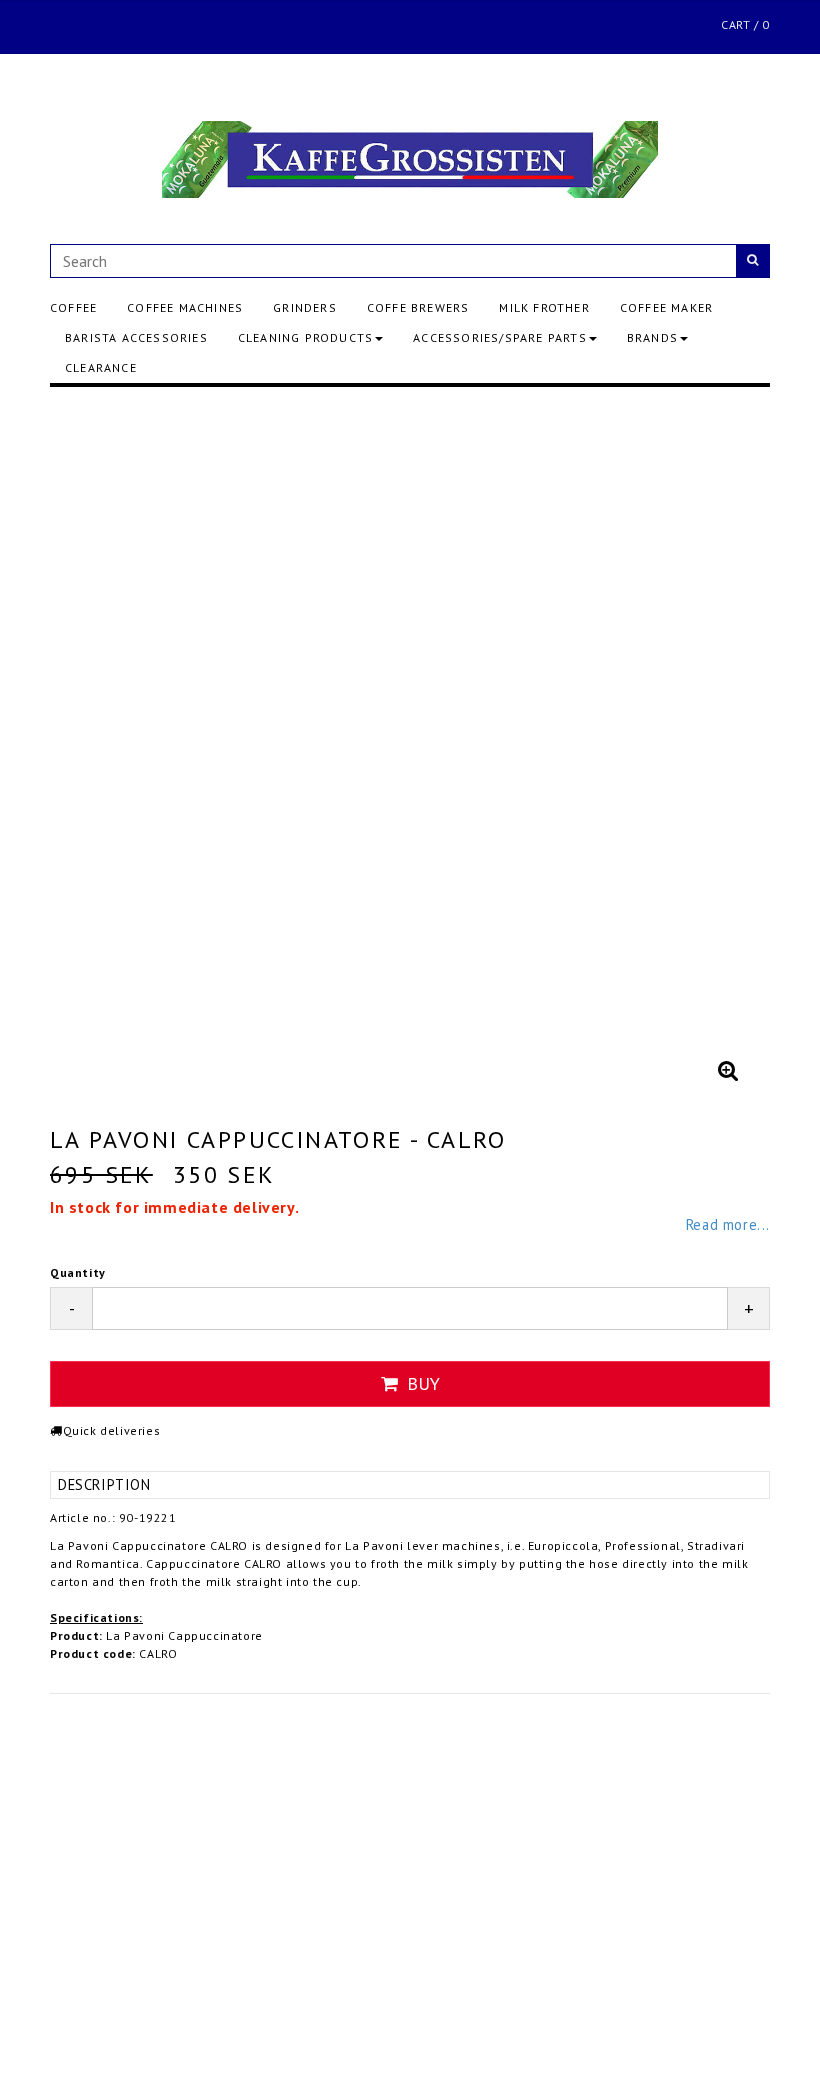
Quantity (78, 1272)
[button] (728, 1070)
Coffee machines (185, 307)
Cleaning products (305, 337)
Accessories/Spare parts (500, 337)
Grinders (305, 307)
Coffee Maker (666, 307)
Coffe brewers (418, 307)
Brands (652, 337)
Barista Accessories (136, 337)
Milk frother (544, 307)
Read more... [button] (728, 1224)
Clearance (101, 367)
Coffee (73, 307)
